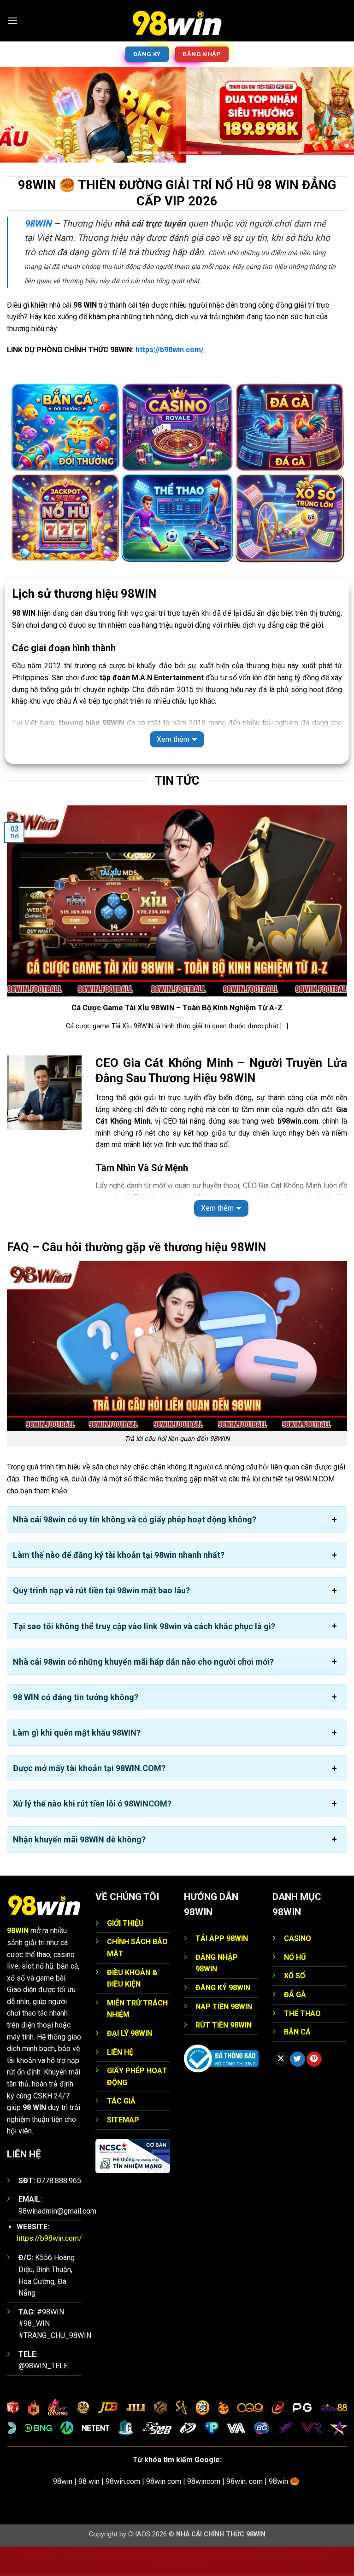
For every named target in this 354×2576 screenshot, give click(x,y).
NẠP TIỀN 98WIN (224, 2036)
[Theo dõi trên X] (281, 2089)
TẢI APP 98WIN (222, 1968)
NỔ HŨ (295, 1987)
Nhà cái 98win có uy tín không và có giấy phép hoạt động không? (135, 1549)
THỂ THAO (302, 2043)
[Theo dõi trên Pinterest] (314, 2089)
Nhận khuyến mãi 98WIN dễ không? (79, 1869)
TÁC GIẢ (121, 2130)
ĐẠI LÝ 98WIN (130, 2063)
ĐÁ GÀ (295, 2024)
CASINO (298, 1968)
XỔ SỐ (295, 2005)
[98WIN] (177, 21)
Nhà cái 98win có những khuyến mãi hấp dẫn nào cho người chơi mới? (143, 1691)
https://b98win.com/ (170, 379)
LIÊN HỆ (120, 2082)
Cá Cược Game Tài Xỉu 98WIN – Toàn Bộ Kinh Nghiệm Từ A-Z (177, 1037)
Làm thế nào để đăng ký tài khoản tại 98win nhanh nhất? (119, 1584)
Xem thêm (173, 769)
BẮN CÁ (297, 2061)
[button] (12, 20)
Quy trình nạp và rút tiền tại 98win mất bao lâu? (101, 1620)
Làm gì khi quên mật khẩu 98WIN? (77, 1762)
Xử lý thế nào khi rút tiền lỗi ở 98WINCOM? (92, 1833)
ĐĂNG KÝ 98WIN (223, 2017)
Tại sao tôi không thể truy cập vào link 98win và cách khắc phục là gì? (144, 1656)
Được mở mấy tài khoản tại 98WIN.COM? (89, 1798)
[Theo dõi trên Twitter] (298, 2089)
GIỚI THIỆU (125, 1953)
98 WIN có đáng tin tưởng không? (76, 1727)
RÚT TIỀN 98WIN (224, 2054)
